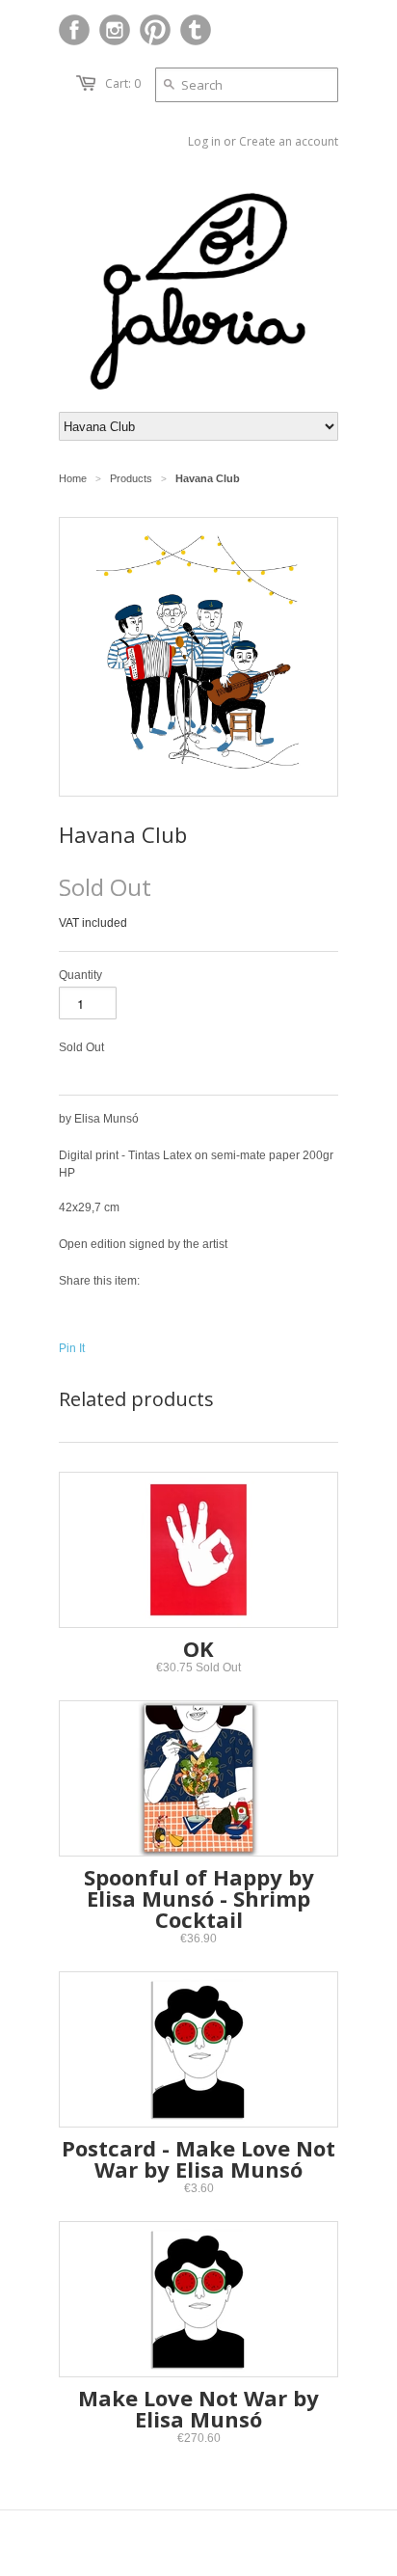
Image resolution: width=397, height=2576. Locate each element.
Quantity (80, 975)
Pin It (72, 1348)
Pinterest (155, 30)
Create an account (289, 141)
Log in (204, 141)
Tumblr (196, 30)
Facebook (74, 30)
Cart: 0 (123, 83)
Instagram (115, 30)
